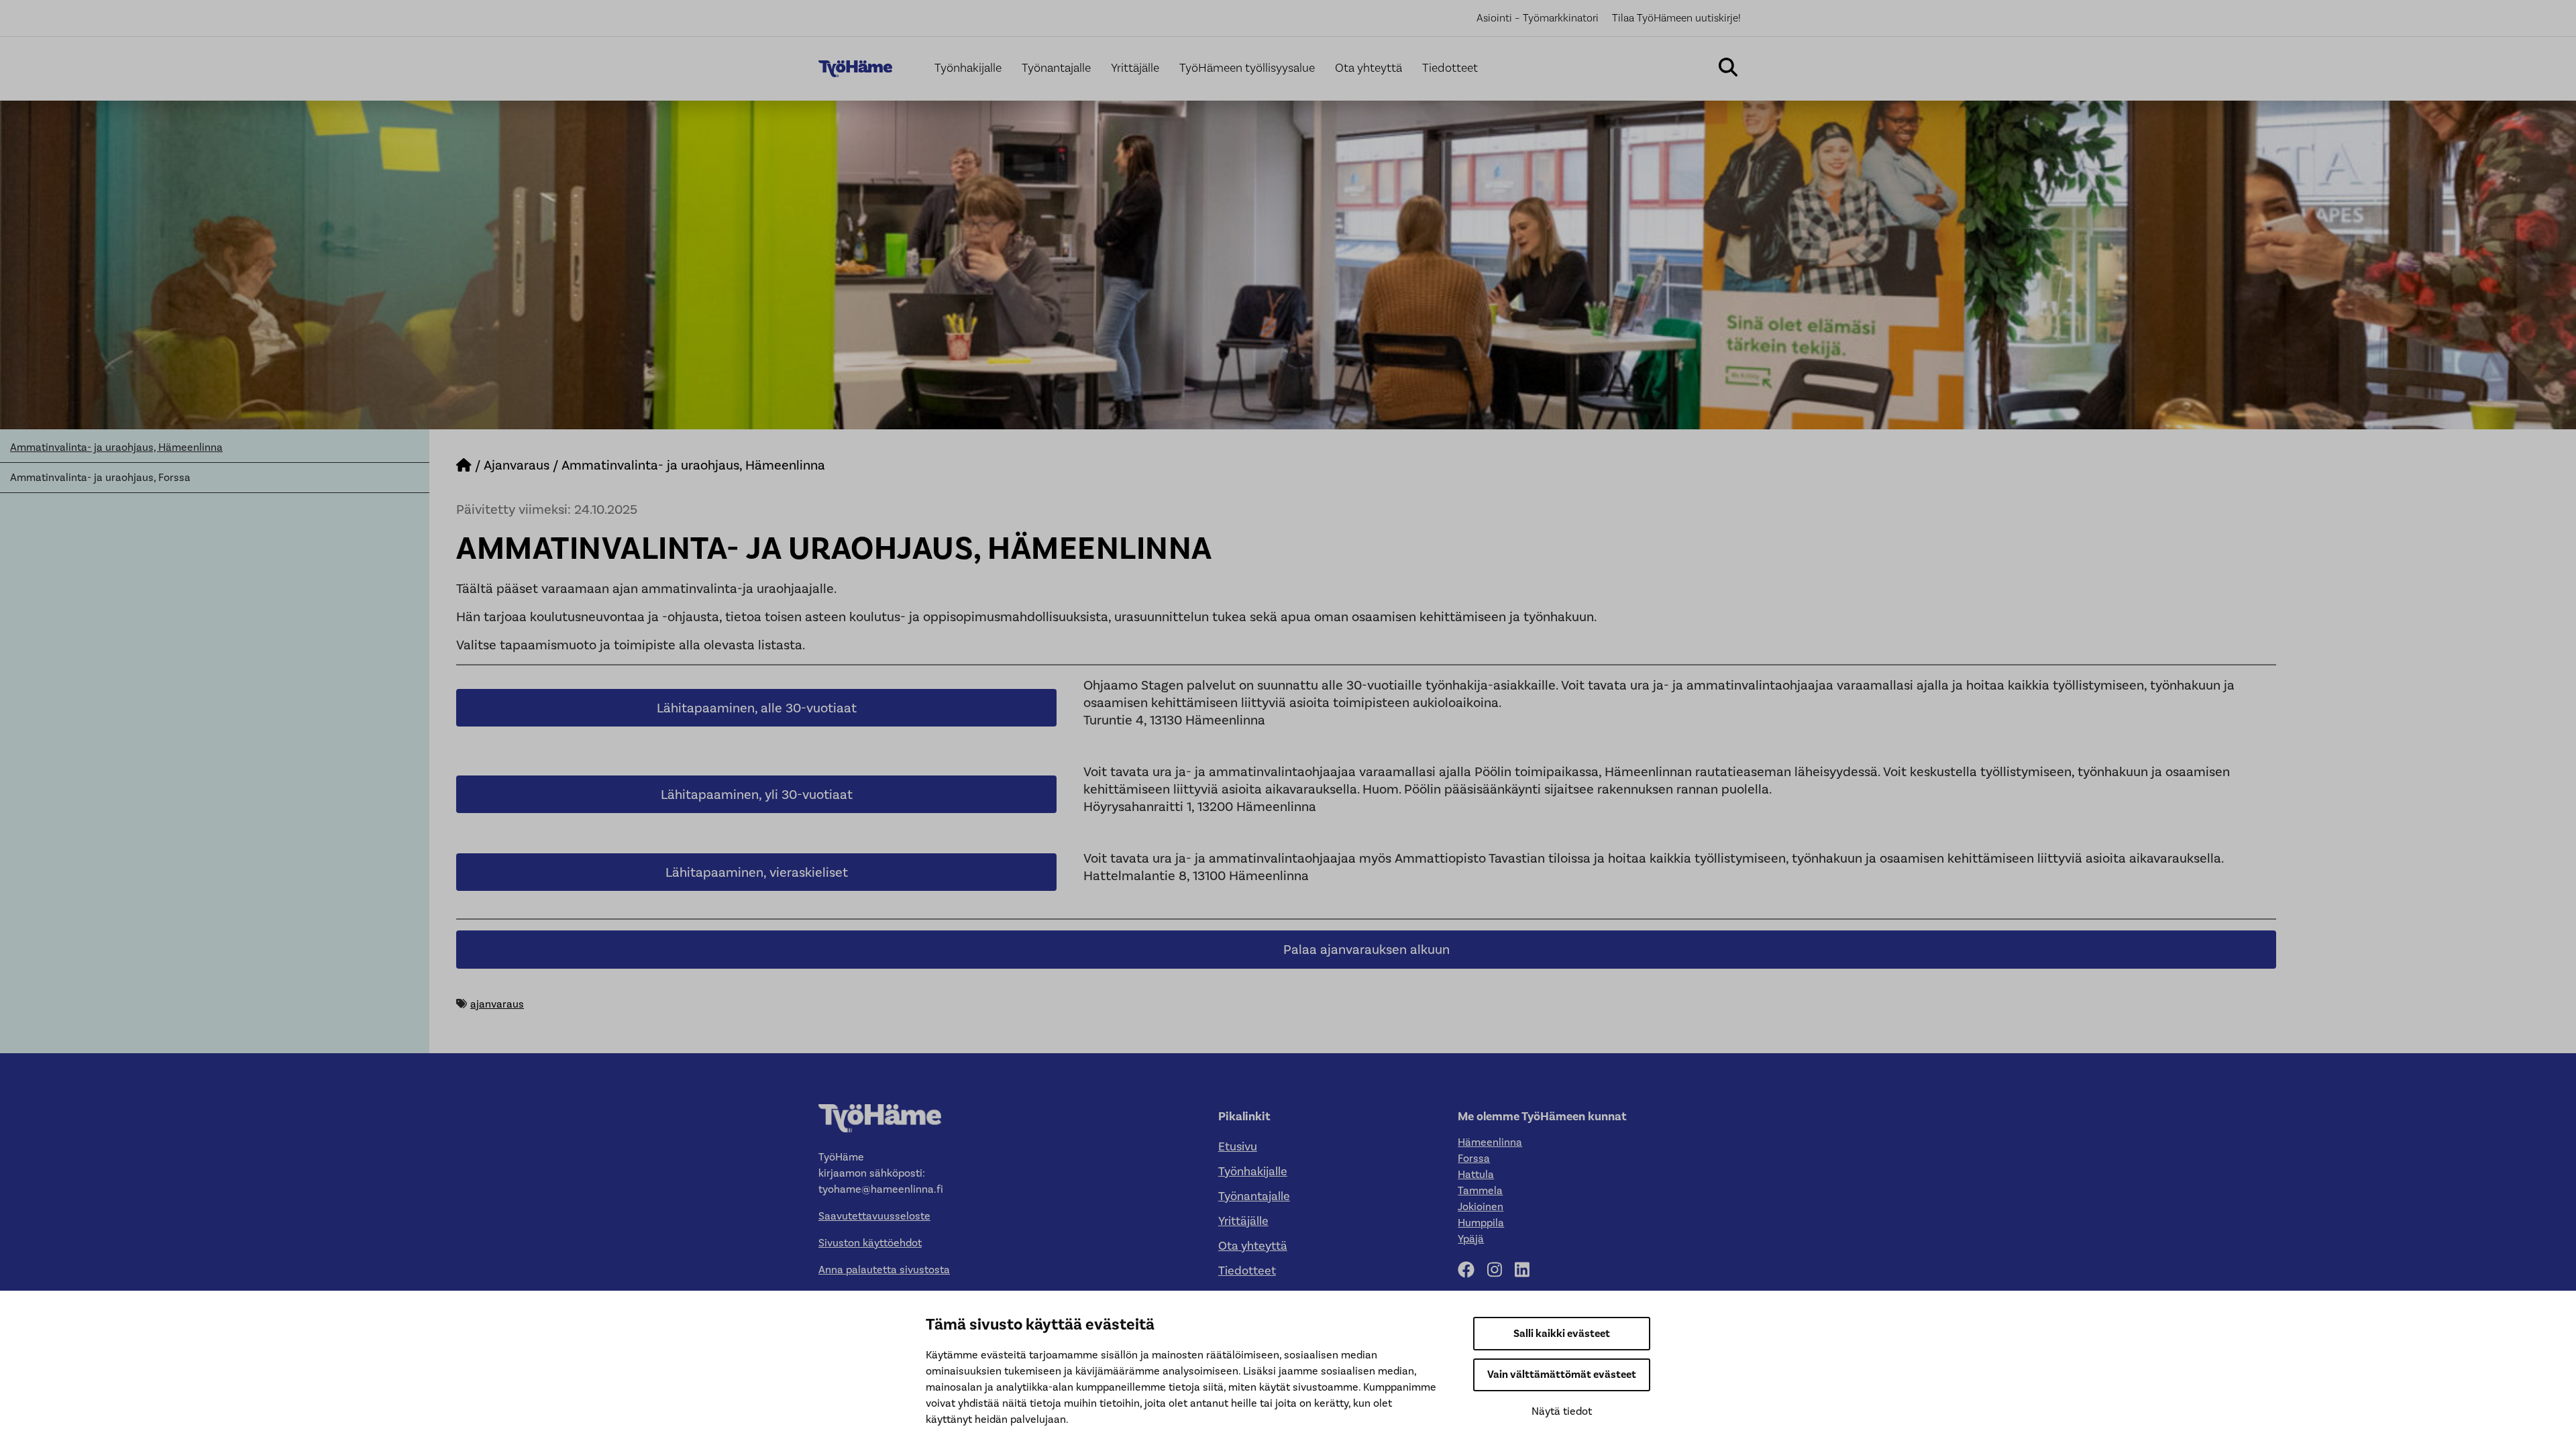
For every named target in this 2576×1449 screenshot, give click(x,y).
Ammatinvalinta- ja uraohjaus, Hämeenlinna (116, 447)
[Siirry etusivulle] (464, 465)
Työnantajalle (1056, 68)
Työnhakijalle (968, 68)
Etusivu (1238, 1146)
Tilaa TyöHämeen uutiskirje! (1676, 18)
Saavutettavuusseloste (874, 1216)
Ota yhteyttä (1368, 68)
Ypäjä (1471, 1239)
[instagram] (1500, 1270)
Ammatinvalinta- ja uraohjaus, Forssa (100, 477)
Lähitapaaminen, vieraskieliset (757, 872)
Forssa (1474, 1158)
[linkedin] (1527, 1270)
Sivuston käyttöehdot (870, 1243)
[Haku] (1728, 69)
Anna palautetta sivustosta (884, 1270)
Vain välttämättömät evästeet (1562, 1375)
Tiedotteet (1450, 68)
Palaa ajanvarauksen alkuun (1366, 949)
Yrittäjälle (1135, 68)
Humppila (1481, 1223)
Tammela (1480, 1190)
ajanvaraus (497, 1004)
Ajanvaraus (517, 465)
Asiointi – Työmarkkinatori (1538, 18)
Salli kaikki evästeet (1562, 1334)
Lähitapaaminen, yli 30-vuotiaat (757, 794)
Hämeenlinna (1490, 1142)
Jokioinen (1481, 1206)
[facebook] (1471, 1270)
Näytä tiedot (1562, 1411)
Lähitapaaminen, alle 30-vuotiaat (757, 708)
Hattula (1476, 1174)
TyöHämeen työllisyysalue (1247, 68)
